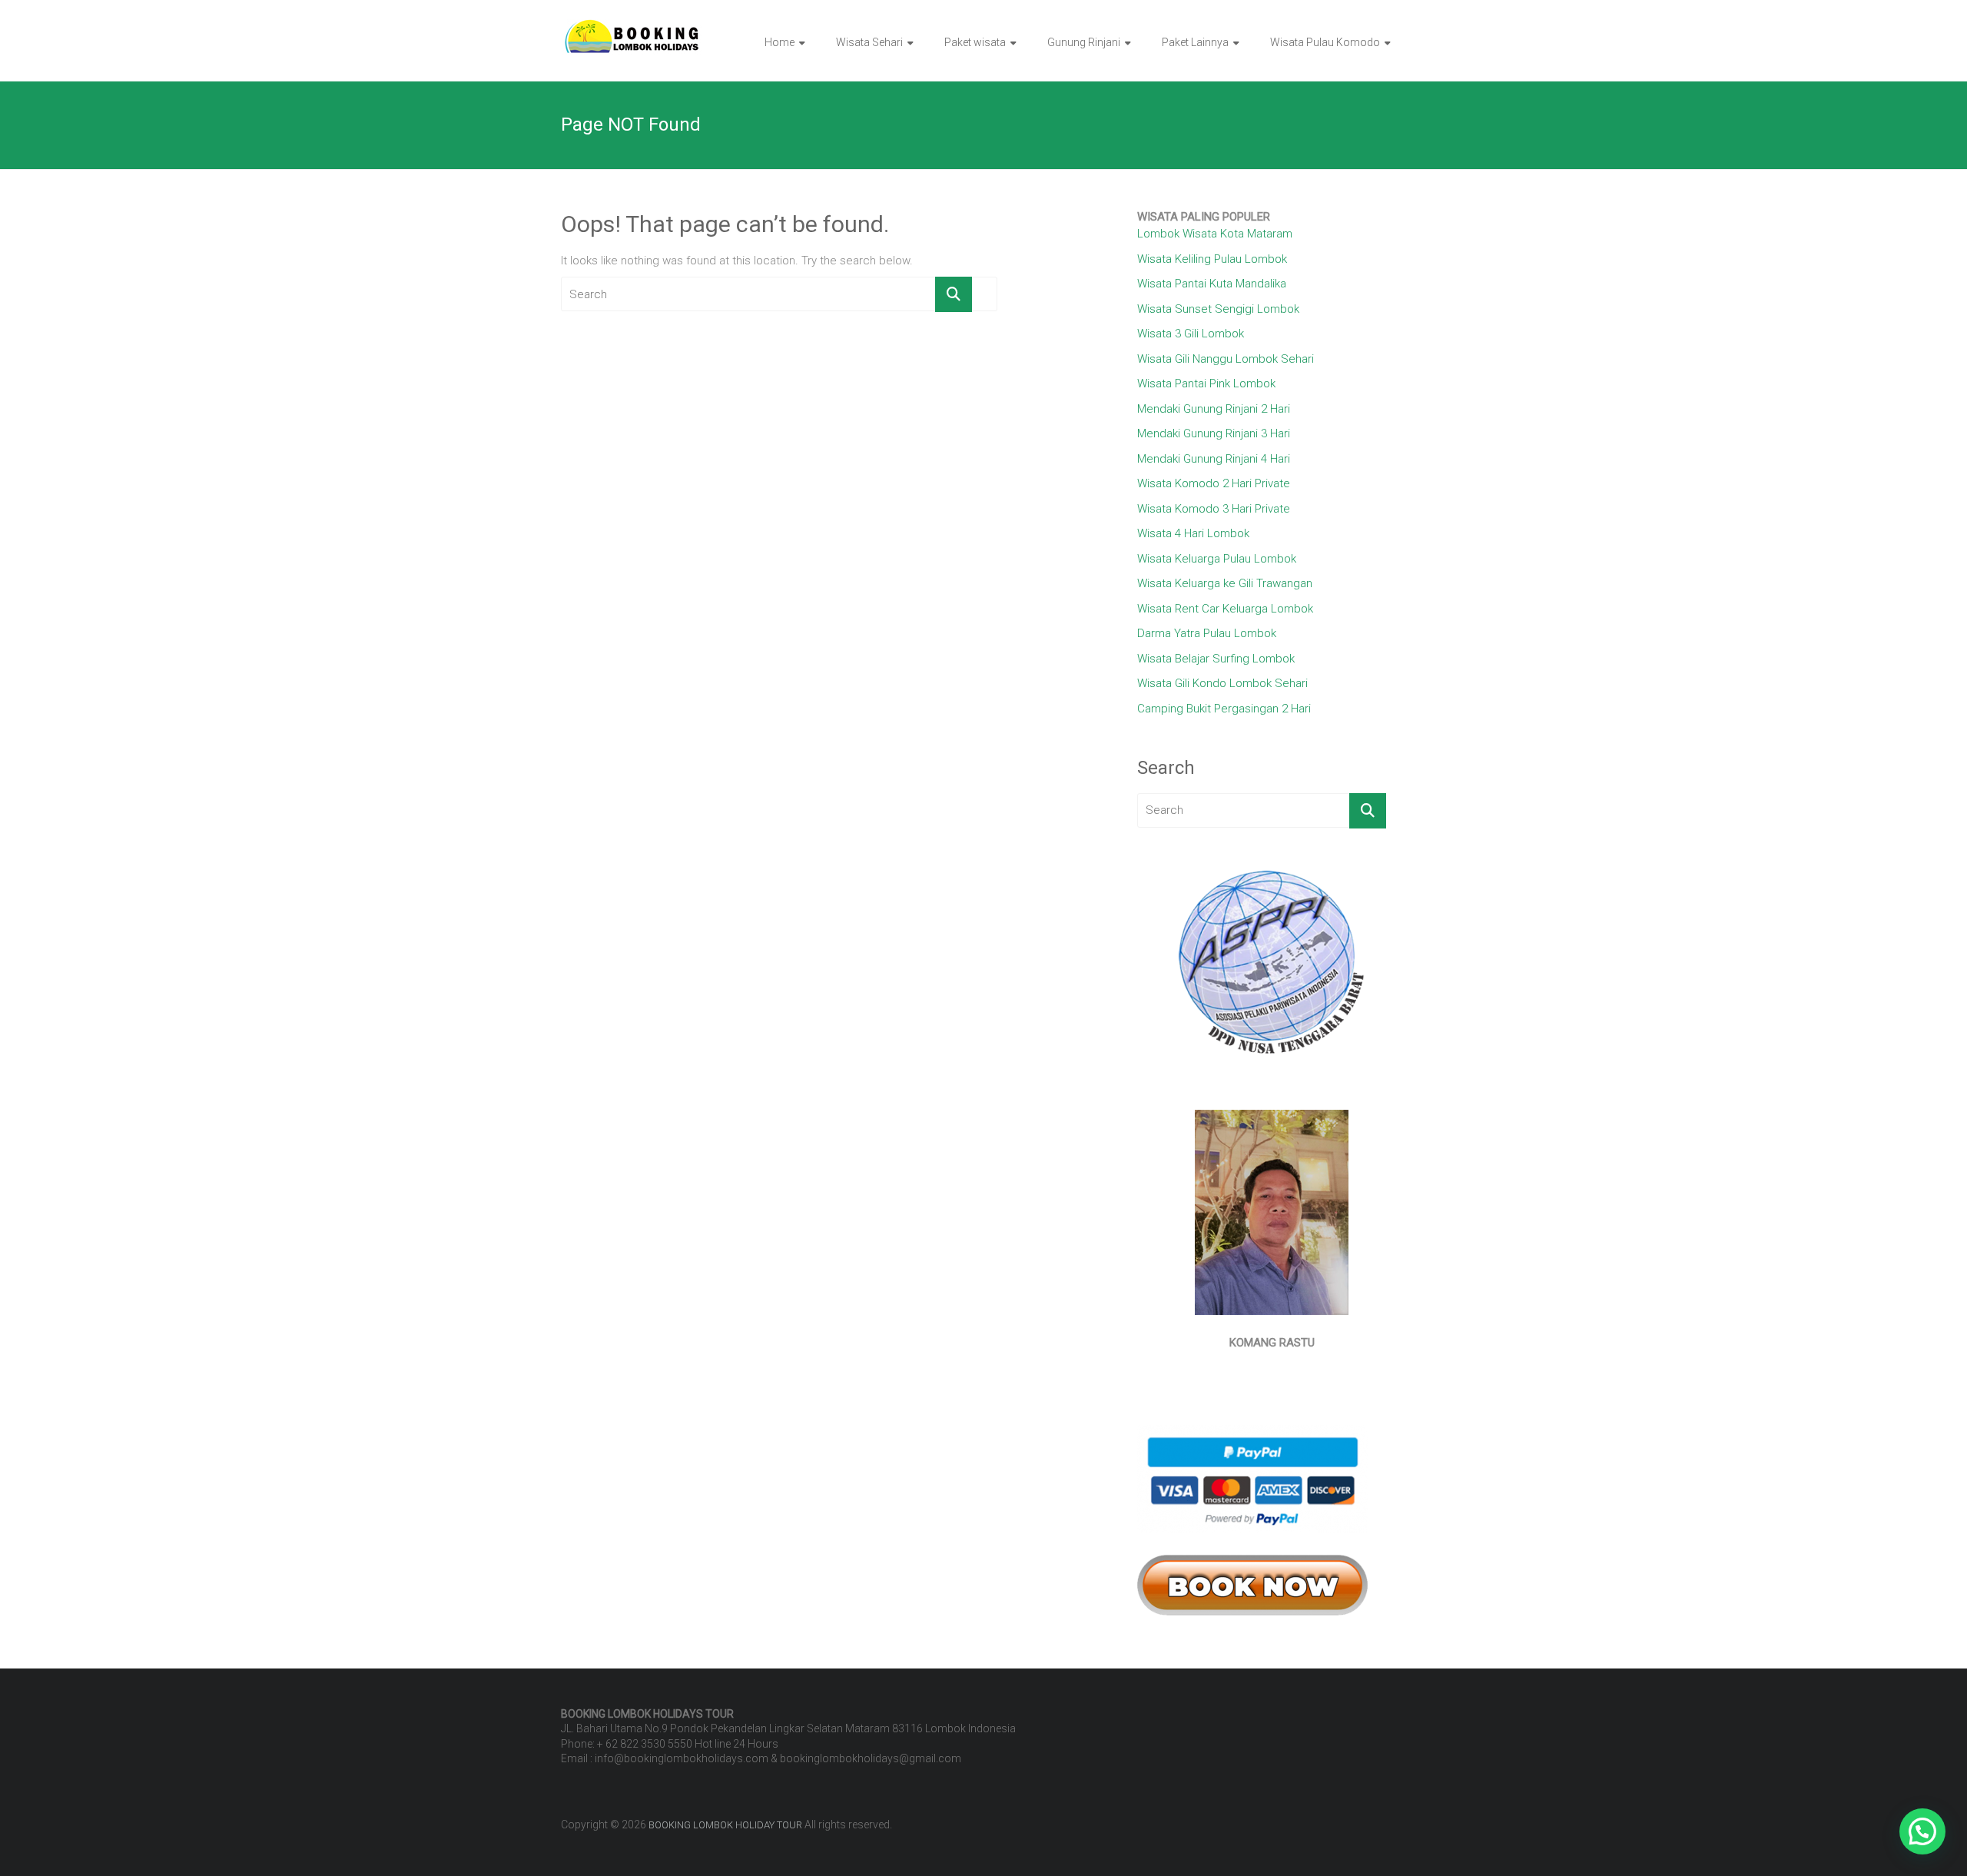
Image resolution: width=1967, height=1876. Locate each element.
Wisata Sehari (869, 42)
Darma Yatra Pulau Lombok (1207, 633)
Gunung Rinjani (1084, 42)
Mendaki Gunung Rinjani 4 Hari (1214, 459)
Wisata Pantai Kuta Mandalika (1212, 284)
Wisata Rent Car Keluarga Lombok (1225, 609)
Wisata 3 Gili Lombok (1191, 334)
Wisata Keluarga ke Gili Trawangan (1225, 583)
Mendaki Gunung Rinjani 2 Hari (1214, 409)
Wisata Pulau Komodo (1325, 42)
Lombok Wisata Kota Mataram (1215, 234)
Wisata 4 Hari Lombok (1193, 533)
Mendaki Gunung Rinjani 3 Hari (1214, 433)
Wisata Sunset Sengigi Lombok (1218, 309)
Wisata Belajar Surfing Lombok (1216, 659)
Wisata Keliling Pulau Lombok (1212, 259)
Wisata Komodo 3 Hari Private (1214, 509)
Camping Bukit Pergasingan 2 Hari (1224, 709)
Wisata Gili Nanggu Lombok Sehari (1226, 359)
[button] (1922, 1831)
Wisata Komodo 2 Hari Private (1214, 483)
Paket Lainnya (1195, 42)
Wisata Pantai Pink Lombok (1206, 384)
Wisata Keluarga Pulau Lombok (1217, 559)
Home (780, 42)
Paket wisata (975, 42)
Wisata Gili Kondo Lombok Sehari (1222, 683)
